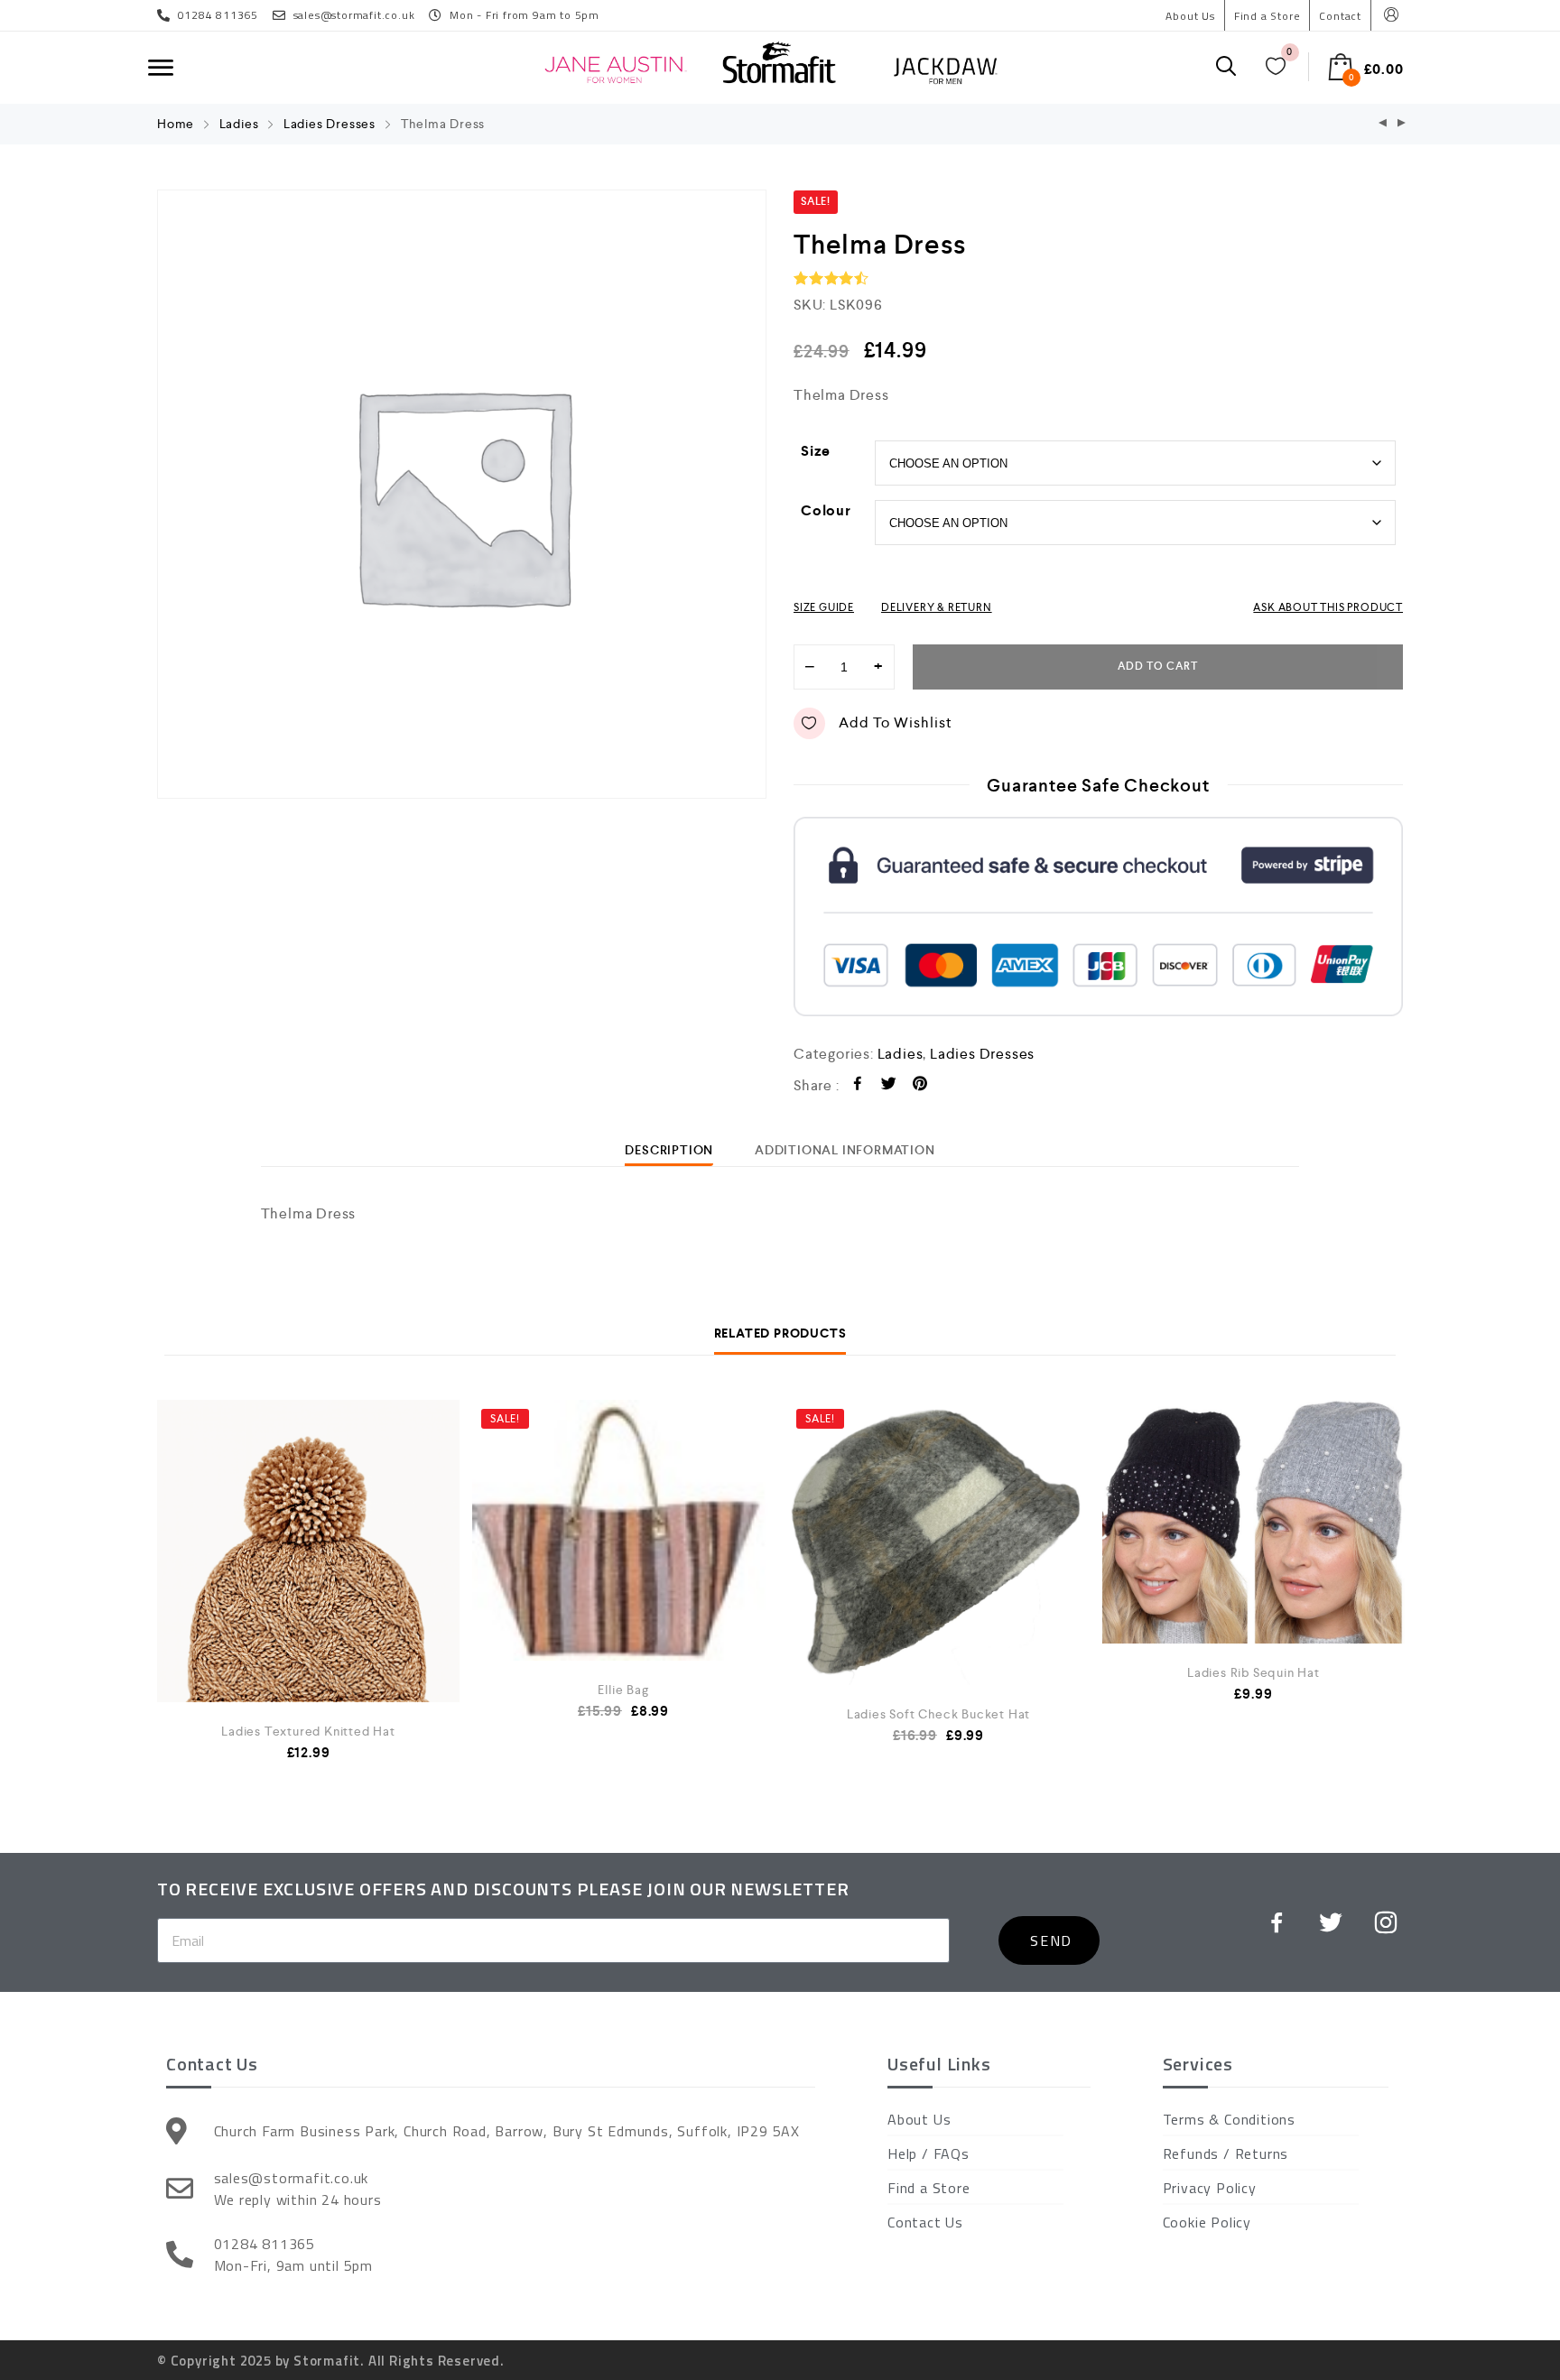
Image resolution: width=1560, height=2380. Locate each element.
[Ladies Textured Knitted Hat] (308, 1626)
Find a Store (1267, 16)
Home (176, 124)
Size (816, 451)
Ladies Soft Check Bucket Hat (938, 1714)
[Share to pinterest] (920, 1086)
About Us (1190, 16)
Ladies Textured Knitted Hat (308, 1731)
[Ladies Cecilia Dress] (1402, 124)
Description (669, 1150)
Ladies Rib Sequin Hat (1254, 1672)
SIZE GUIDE (824, 607)
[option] (462, 494)
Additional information (845, 1150)
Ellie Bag (623, 1690)
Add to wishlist (896, 722)
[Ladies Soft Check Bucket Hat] (938, 1542)
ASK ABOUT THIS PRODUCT (1328, 607)
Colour (826, 510)
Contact (1340, 16)
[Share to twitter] (889, 1086)
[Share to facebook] (858, 1086)
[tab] (669, 1150)
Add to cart (1158, 667)
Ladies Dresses (330, 124)
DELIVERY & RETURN (937, 607)
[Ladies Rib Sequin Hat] (1254, 1522)
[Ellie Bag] (623, 1530)
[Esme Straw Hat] (1383, 124)
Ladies (239, 124)
